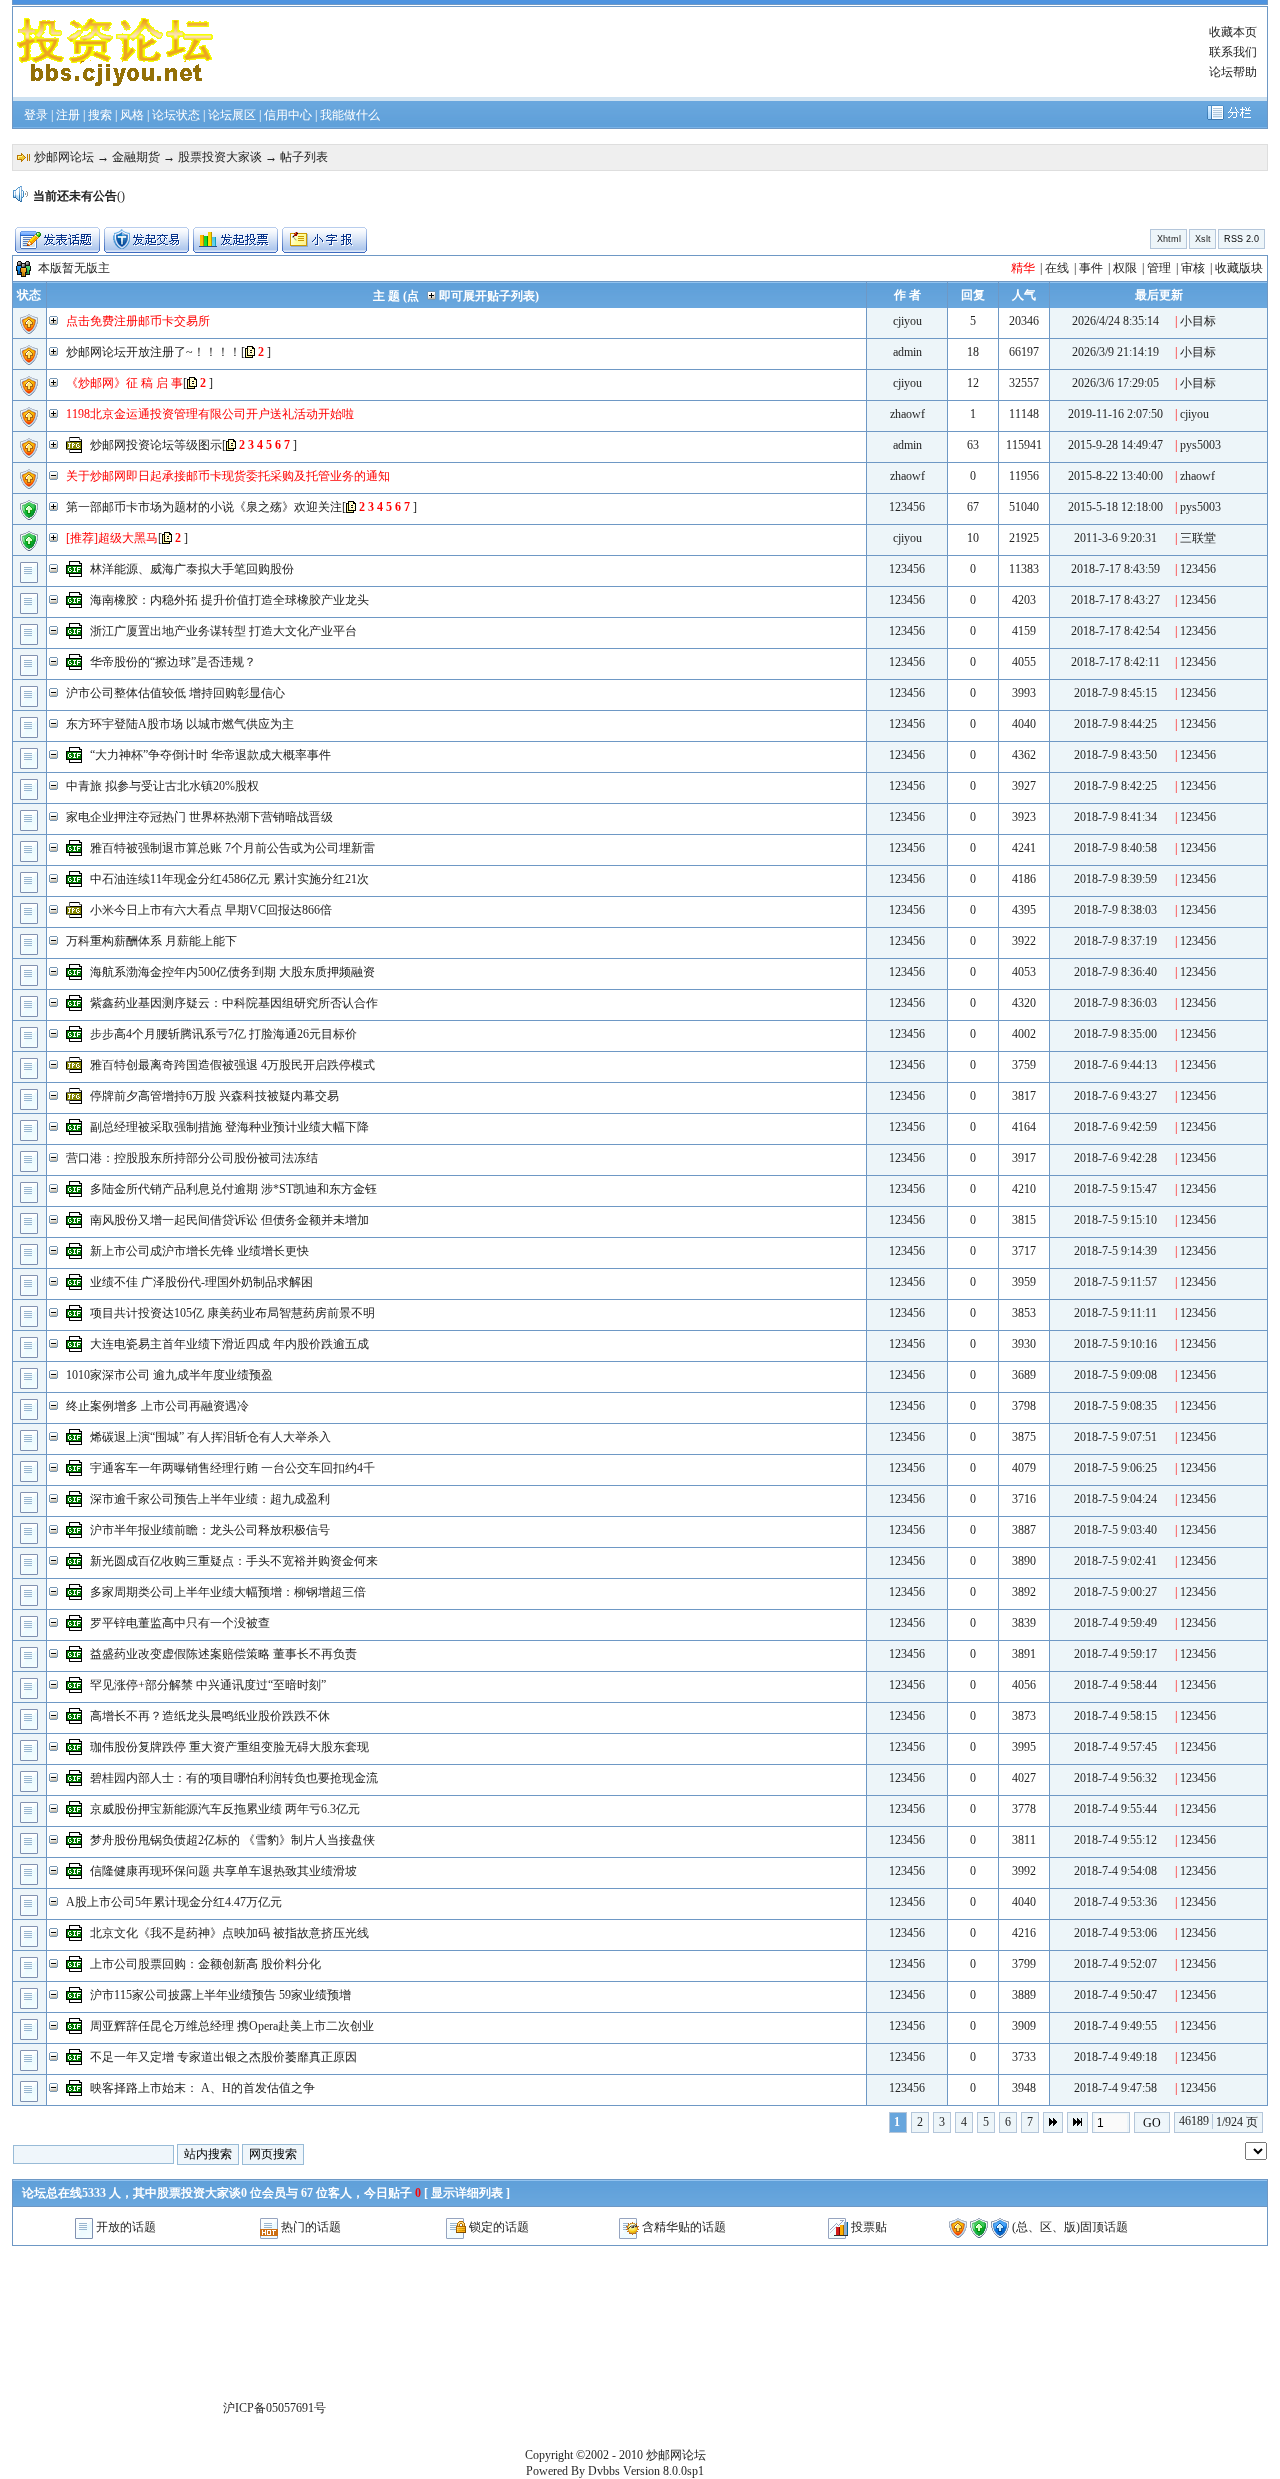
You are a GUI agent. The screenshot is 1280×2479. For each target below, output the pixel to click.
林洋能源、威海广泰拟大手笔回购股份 (192, 569)
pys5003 (1200, 445)
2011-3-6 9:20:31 (1115, 538)
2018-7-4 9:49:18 (1115, 2057)
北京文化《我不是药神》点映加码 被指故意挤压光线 (229, 1933)
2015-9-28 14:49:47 (1115, 445)
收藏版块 (1239, 268)
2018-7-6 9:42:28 (1115, 1158)
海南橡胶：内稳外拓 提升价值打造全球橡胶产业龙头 (229, 600)
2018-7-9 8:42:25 (1115, 786)
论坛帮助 (1233, 72)
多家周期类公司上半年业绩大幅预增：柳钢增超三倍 (228, 1592)
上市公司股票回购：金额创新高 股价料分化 (205, 1964)
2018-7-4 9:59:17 (1115, 1654)
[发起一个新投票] (235, 240)
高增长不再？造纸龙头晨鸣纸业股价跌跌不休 (210, 1716)
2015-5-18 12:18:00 (1115, 507)
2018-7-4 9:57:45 (1115, 1747)
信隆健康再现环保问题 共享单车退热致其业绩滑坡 (223, 1871)
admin (907, 352)
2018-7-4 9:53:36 (1115, 1902)
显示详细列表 (467, 2193)
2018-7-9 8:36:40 (1115, 972)
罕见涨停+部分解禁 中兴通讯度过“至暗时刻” (208, 1685)
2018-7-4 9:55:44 (1115, 1809)
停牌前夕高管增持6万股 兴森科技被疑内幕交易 (214, 1096)
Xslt (1203, 239)
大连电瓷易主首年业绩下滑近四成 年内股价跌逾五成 (229, 1344)
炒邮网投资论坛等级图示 (156, 445)
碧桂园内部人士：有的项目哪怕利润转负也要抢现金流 (234, 1778)
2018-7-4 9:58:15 (1115, 1716)
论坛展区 (232, 115)
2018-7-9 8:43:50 (1115, 755)
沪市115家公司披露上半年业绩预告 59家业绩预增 (220, 1995)
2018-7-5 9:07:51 (1115, 1437)
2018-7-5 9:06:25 (1115, 1468)
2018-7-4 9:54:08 (1115, 1871)
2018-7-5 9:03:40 (1115, 1530)
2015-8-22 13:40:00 (1115, 476)
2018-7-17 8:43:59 (1115, 569)
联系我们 (1233, 52)
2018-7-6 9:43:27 (1115, 1096)
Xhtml (1169, 239)
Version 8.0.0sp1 (663, 2471)
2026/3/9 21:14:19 (1115, 352)
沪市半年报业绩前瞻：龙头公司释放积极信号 (210, 1530)
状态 (29, 295)
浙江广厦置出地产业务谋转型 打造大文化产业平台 (223, 631)
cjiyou (907, 321)
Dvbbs (604, 2471)
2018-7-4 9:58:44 (1115, 1685)
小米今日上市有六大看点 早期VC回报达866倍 (211, 910)
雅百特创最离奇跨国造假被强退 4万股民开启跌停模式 (232, 1065)
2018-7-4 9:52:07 (1115, 1964)
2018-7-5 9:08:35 (1115, 1406)
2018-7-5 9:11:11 (1115, 1313)
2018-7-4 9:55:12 (1115, 1840)
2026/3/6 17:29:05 (1115, 383)
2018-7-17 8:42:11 (1115, 662)
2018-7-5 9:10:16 (1115, 1344)
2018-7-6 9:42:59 (1115, 1127)
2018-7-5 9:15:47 (1115, 1189)
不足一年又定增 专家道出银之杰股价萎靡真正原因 (223, 2057)
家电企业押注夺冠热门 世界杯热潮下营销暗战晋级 (199, 817)
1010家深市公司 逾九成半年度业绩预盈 (169, 1375)
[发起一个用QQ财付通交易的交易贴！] (146, 240)
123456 (907, 507)
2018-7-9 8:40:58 (1115, 848)
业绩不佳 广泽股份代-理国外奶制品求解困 (201, 1282)
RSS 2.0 (1241, 239)
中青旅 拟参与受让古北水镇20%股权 (162, 786)
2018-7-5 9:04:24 (1115, 1499)
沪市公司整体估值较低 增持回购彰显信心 (175, 693)
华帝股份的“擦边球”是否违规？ (173, 662)
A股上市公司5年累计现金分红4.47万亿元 (174, 1902)
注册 (68, 115)
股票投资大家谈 (220, 157)
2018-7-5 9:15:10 (1115, 1220)
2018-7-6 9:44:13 (1115, 1065)
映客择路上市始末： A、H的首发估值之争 (202, 2088)
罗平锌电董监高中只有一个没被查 (180, 1623)
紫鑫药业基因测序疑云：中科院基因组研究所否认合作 (234, 1003)
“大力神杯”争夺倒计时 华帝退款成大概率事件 (210, 755)
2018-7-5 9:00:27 (1115, 1592)
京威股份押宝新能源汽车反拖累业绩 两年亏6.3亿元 (225, 1809)
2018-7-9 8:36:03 (1115, 1003)
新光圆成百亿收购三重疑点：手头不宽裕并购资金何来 (234, 1561)
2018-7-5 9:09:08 (1115, 1375)
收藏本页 (1233, 32)
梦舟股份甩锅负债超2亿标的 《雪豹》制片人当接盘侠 (232, 1840)
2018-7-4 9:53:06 (1115, 1933)
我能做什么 (350, 115)
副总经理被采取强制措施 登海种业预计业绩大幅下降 (229, 1127)
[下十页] (1053, 2122)
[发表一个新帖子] (57, 240)
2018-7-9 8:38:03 (1115, 910)
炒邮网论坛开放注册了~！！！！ (153, 352)
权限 (1125, 268)
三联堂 (1198, 538)
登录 (36, 115)
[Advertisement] (703, 52)
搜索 (100, 115)
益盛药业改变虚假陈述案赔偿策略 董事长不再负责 (223, 1654)
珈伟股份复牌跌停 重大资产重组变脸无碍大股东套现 (229, 1747)
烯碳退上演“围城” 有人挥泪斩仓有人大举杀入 (210, 1437)
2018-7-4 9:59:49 (1115, 1623)
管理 (1159, 268)
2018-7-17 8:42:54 (1115, 631)
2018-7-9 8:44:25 (1115, 724)
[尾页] (1077, 2122)
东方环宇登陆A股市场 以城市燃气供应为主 (180, 724)
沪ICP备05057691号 (274, 2408)
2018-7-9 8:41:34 (1115, 817)
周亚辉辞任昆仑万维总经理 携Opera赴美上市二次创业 (232, 2026)
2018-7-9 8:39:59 (1115, 879)
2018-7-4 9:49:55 (1115, 2026)
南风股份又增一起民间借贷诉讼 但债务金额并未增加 (229, 1220)
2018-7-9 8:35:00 (1115, 1034)
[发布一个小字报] (324, 240)
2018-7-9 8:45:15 (1115, 693)
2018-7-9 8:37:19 (1115, 941)
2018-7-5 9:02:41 (1115, 1561)
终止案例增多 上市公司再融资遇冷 (157, 1406)
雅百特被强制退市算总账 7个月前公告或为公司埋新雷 (232, 848)
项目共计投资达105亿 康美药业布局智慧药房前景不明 (232, 1313)
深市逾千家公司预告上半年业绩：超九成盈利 (210, 1499)
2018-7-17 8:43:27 (1115, 600)
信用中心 (288, 115)
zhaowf (907, 414)
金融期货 (136, 157)
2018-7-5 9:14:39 (1115, 1251)
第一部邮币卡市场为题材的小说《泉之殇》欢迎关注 (204, 507)
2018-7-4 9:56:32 (1115, 1778)
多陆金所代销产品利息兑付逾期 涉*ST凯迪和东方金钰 (233, 1189)
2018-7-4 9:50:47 (1115, 1995)
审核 (1193, 268)
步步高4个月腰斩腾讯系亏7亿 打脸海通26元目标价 (223, 1034)
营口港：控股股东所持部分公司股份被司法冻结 (192, 1158)
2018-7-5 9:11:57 (1115, 1282)
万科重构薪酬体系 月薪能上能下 (151, 941)
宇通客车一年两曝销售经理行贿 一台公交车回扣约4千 (232, 1468)
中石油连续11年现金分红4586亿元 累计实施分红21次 (229, 879)
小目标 (1198, 321)
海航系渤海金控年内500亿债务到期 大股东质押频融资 (232, 972)
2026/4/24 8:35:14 (1115, 321)
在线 (1057, 268)
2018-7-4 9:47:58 (1115, 2088)
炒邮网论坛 (64, 157)
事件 (1091, 268)
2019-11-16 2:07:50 (1115, 414)
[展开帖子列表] (56, 321)
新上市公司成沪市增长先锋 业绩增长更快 (199, 1251)
